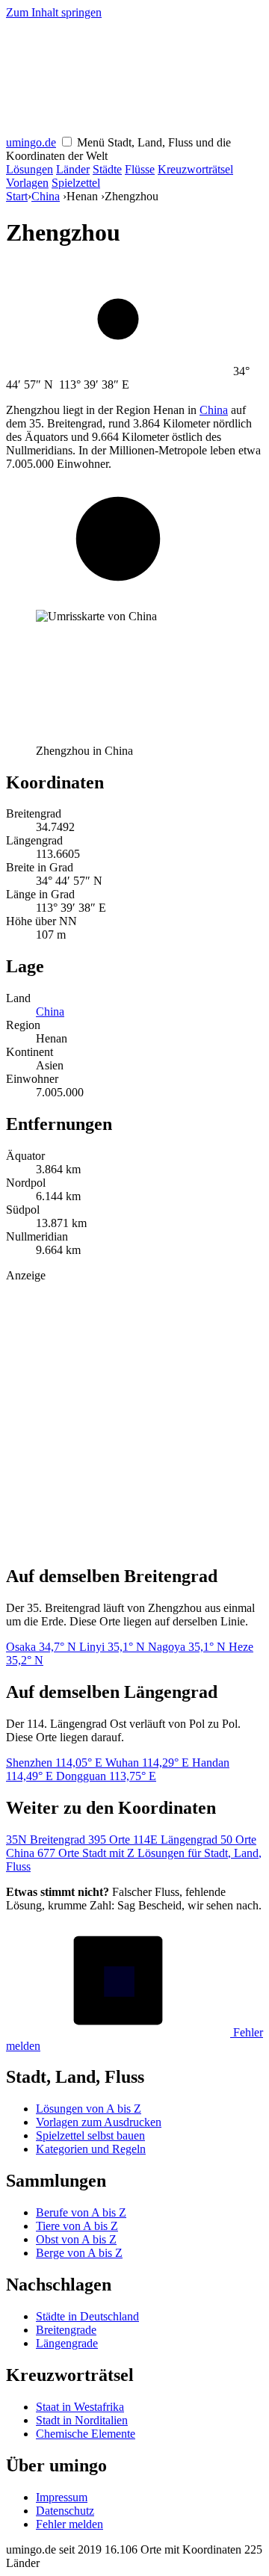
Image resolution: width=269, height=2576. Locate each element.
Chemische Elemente (86, 2434)
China (46, 196)
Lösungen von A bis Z (89, 2109)
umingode (31, 142)
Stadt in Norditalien (82, 2420)
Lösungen (30, 169)
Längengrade (67, 2343)
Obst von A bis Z (76, 2239)
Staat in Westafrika (80, 2407)
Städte (107, 169)
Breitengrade (66, 2330)
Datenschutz (65, 2511)
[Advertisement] (134, 1417)
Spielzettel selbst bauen (90, 2135)
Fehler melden (69, 2524)
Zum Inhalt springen (54, 12)
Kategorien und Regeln (91, 2149)
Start (17, 196)
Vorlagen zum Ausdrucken (99, 2122)
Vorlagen (27, 183)
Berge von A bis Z (79, 2253)
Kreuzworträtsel (195, 169)
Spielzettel (76, 183)
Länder (73, 169)
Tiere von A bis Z (77, 2226)
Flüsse (140, 169)
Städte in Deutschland (87, 2316)
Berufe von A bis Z (81, 2212)
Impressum (62, 2497)
